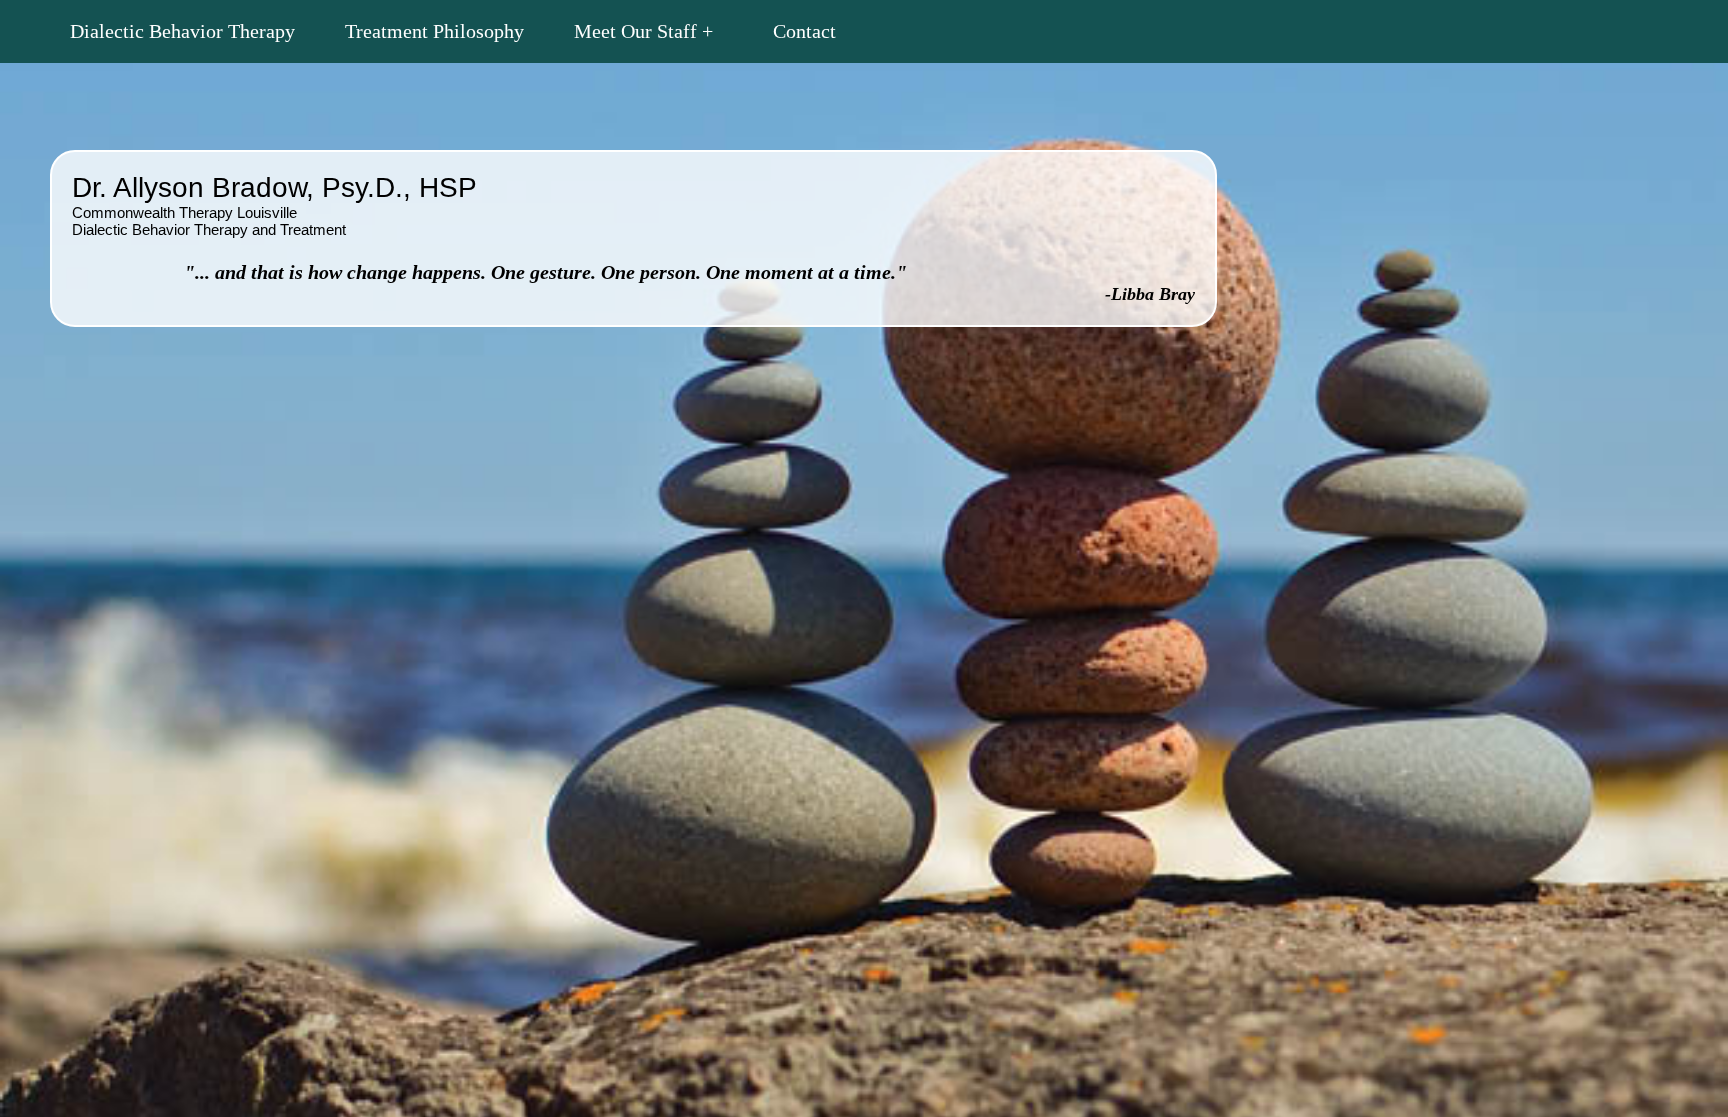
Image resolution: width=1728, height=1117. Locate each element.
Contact (804, 31)
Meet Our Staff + (643, 31)
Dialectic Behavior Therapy (182, 31)
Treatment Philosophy (434, 31)
